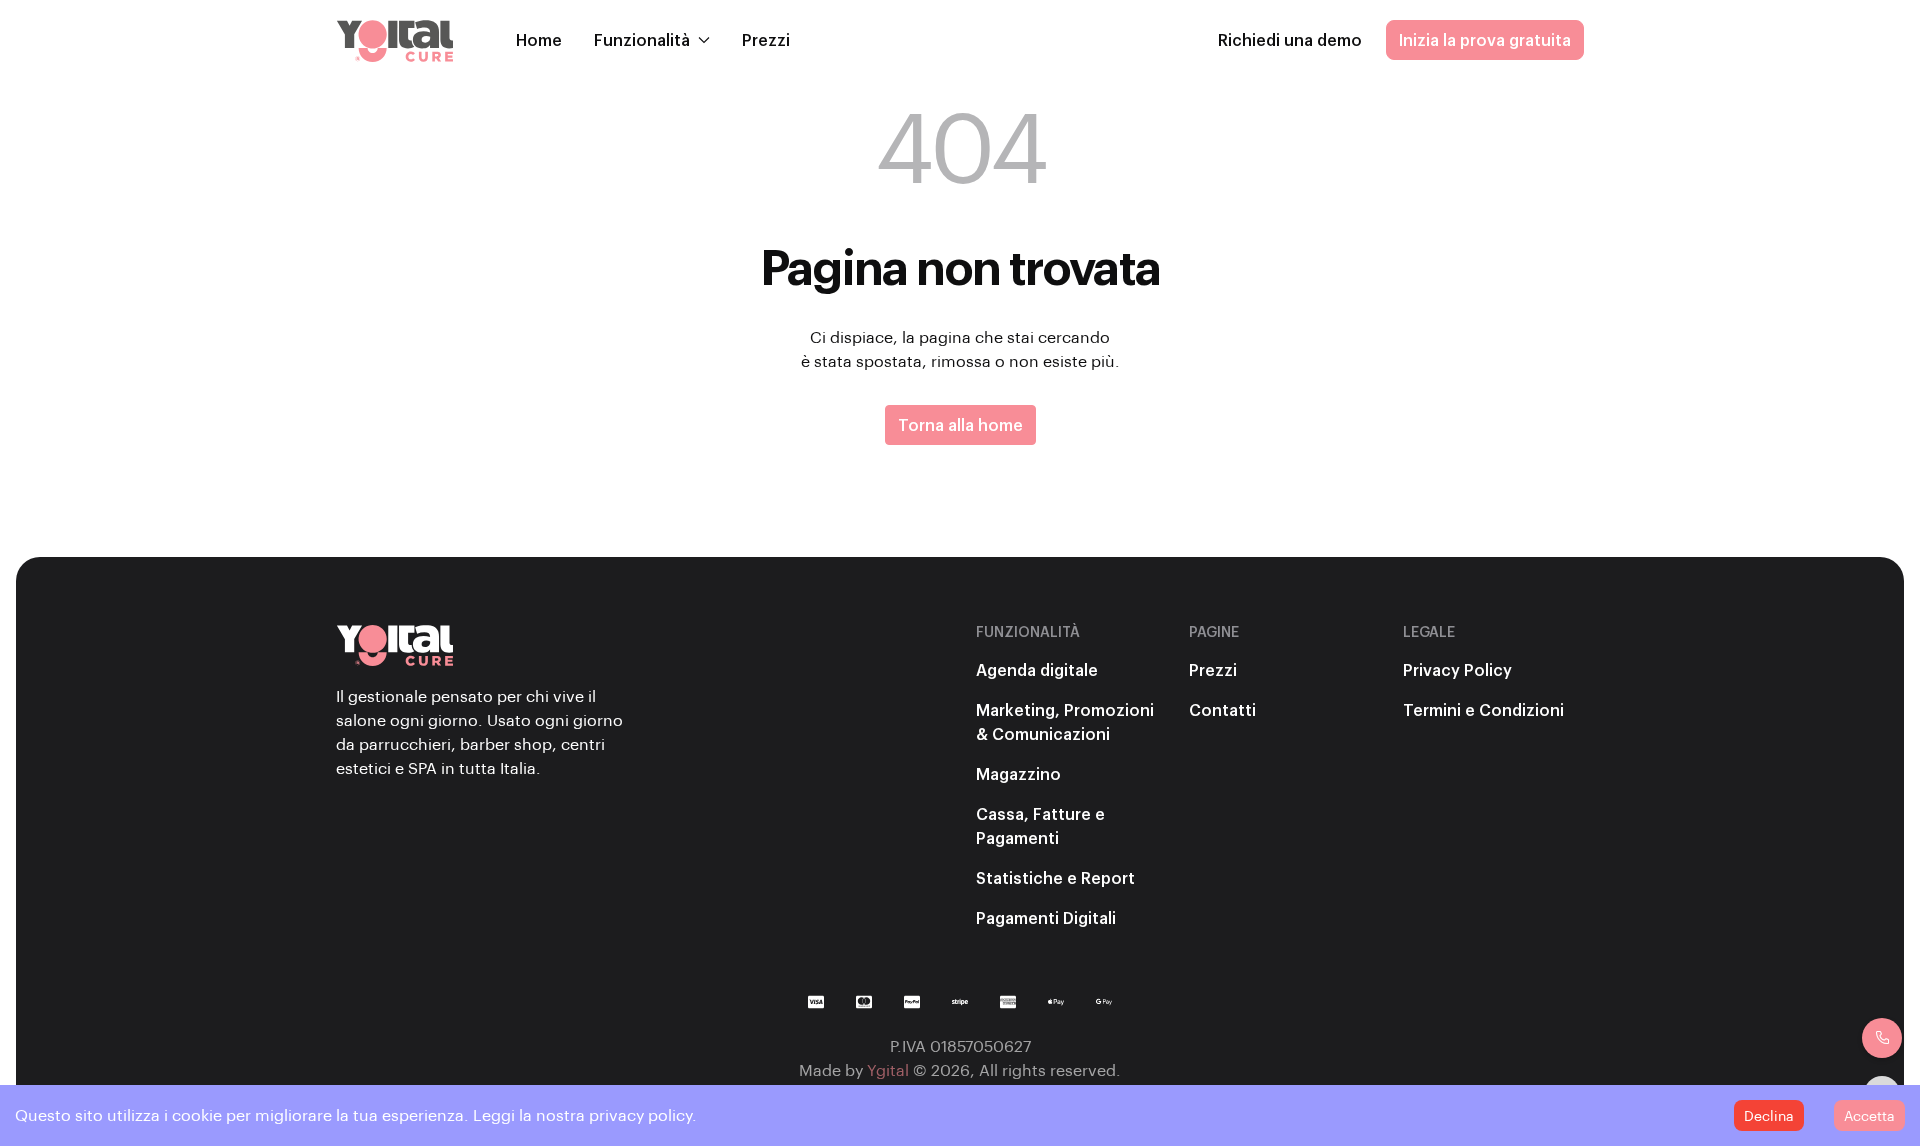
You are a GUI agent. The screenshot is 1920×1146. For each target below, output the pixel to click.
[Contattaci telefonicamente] (1882, 1038)
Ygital (888, 1069)
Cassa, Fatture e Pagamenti (1040, 825)
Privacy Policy (1457, 669)
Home (539, 39)
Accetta (1869, 1115)
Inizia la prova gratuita (1485, 39)
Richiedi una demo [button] (1290, 39)
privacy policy (640, 1114)
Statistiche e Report (1055, 877)
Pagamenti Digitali (1046, 917)
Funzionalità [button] (642, 39)
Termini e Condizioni (1483, 709)
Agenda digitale (1037, 669)
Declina (1769, 1115)
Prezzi (766, 39)
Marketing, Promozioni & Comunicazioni (1065, 721)
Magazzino (1018, 773)
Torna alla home (960, 424)
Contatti (1222, 709)
